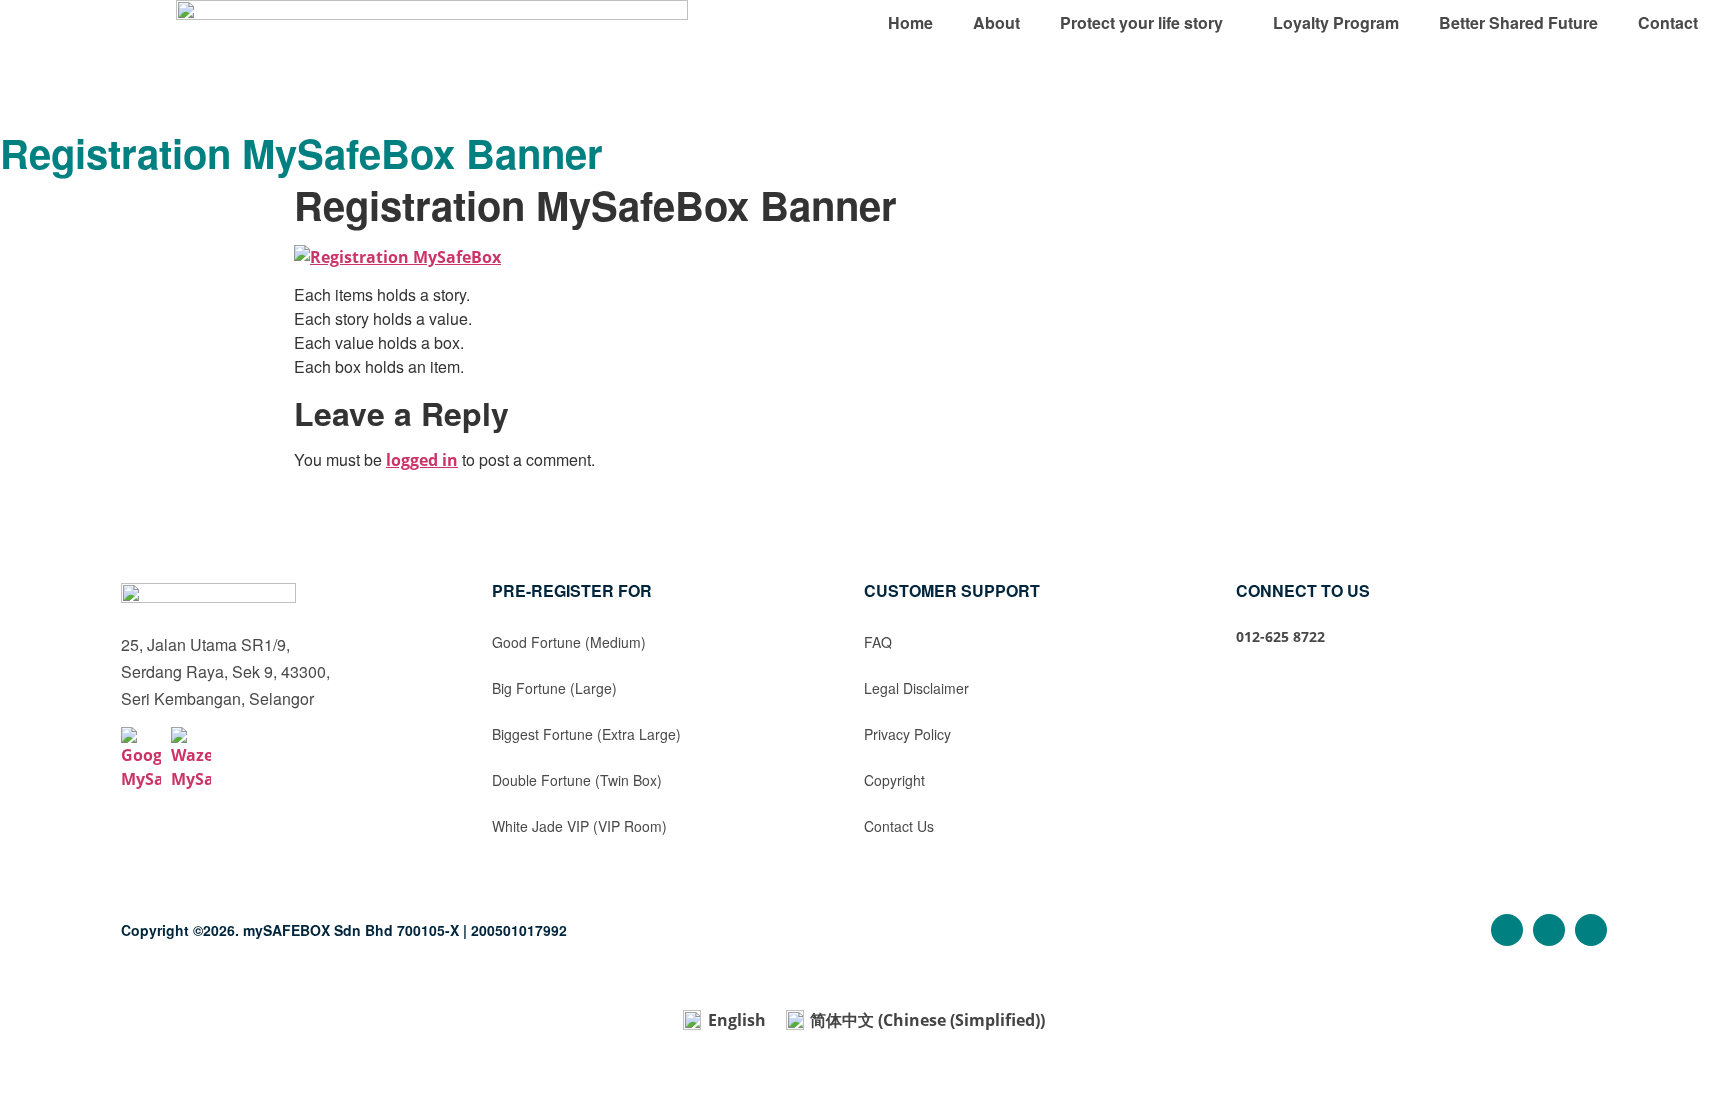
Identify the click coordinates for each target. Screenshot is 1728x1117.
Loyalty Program (1336, 22)
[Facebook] (1507, 930)
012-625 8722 (1280, 636)
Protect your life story (1141, 22)
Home (910, 22)
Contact (1668, 22)
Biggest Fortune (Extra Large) (586, 734)
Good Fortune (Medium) (569, 642)
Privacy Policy (907, 734)
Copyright (894, 780)
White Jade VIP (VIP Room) (579, 826)
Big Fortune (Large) (554, 688)
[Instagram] (1549, 930)
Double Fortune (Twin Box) (577, 780)
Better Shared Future (1518, 22)
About (996, 22)
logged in (422, 460)
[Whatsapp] (1591, 930)
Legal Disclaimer (916, 688)
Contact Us (899, 826)
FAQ (878, 642)
